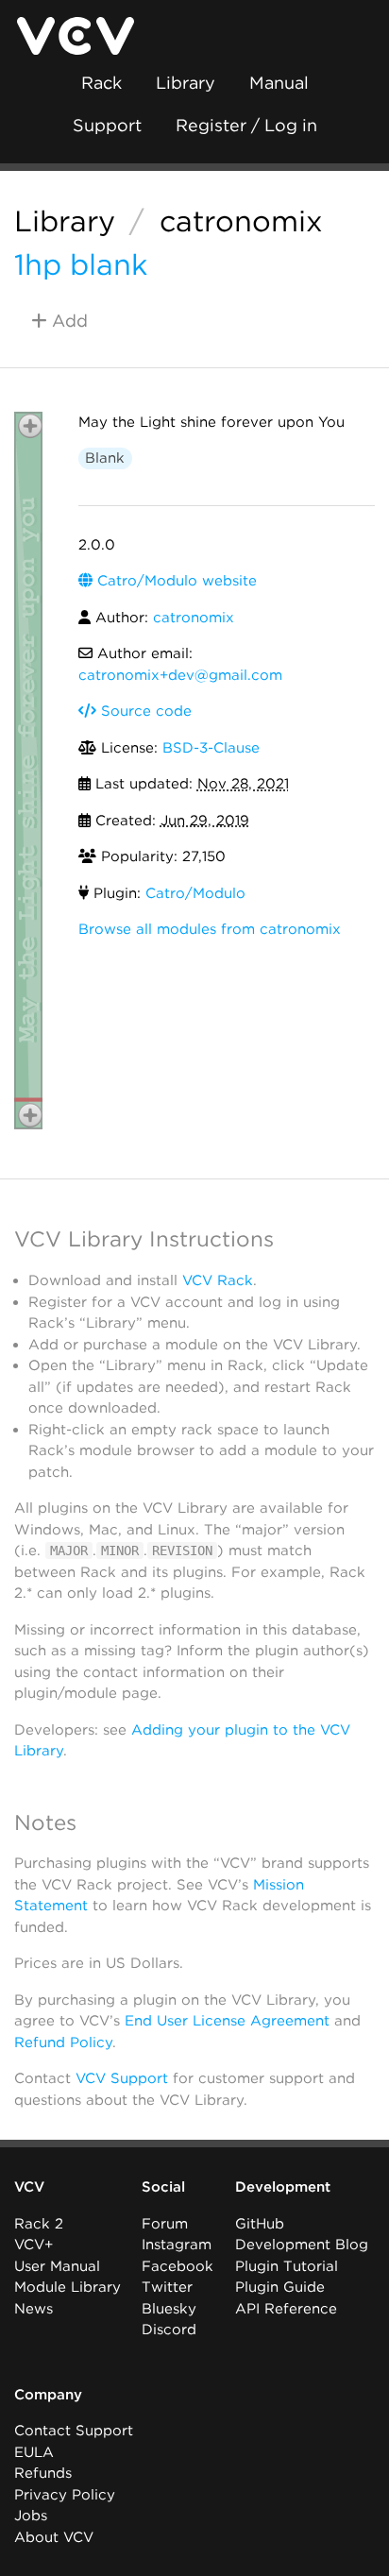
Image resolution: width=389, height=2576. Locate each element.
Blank (105, 458)
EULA (34, 2452)
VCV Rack (218, 1280)
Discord (169, 2330)
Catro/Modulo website (175, 581)
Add (68, 321)
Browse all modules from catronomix (210, 929)
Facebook (178, 2266)
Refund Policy (63, 2042)
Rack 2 (39, 2224)
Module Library (68, 2287)
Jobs (31, 2516)
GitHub (260, 2224)
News (34, 2309)
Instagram (177, 2245)
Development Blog (302, 2245)
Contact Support (74, 2431)
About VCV (54, 2537)
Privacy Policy (65, 2495)
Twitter (167, 2287)
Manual (279, 83)
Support (107, 125)
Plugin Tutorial (287, 2266)
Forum (165, 2224)
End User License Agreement (227, 2021)
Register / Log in (246, 125)
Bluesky (169, 2309)
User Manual (57, 2266)
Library (186, 83)
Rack (101, 83)
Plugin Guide (280, 2287)
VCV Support (122, 2078)
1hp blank (81, 264)
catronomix (241, 221)
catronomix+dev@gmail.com (180, 675)
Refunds (43, 2473)
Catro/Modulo (195, 893)
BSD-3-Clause (211, 748)
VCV (29, 2187)
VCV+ (34, 2245)
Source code (144, 711)
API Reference (286, 2309)
